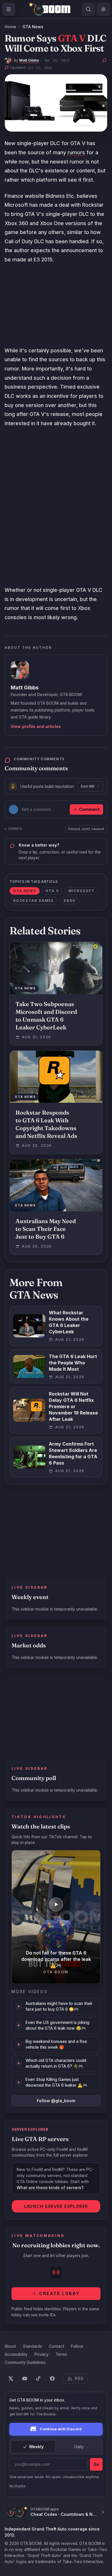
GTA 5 (52, 891)
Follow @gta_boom (56, 2101)
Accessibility (16, 2354)
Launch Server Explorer (56, 2206)
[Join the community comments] (105, 60)
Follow (77, 2346)
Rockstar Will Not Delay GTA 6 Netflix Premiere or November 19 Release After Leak (73, 1406)
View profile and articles (36, 726)
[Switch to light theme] (103, 9)
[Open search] (88, 9)
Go (96, 2464)
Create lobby (59, 2293)
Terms (61, 2354)
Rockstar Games (33, 901)
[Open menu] (9, 9)
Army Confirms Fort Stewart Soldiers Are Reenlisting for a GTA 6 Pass (73, 1453)
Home (10, 27)
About (10, 2346)
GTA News (33, 27)
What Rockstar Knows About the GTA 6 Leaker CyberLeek (69, 1322)
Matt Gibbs (29, 60)
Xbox (69, 901)
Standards (32, 2346)
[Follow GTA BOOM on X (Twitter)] (11, 2379)
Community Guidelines (25, 2362)
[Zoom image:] (56, 103)
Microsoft (81, 891)
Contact (56, 2346)
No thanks (18, 2486)
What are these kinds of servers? (50, 2188)
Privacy (41, 2354)
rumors (76, 152)
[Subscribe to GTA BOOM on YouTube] (25, 2379)
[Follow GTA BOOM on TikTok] (38, 2379)
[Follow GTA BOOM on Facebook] (52, 2379)
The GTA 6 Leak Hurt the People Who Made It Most (73, 1363)
